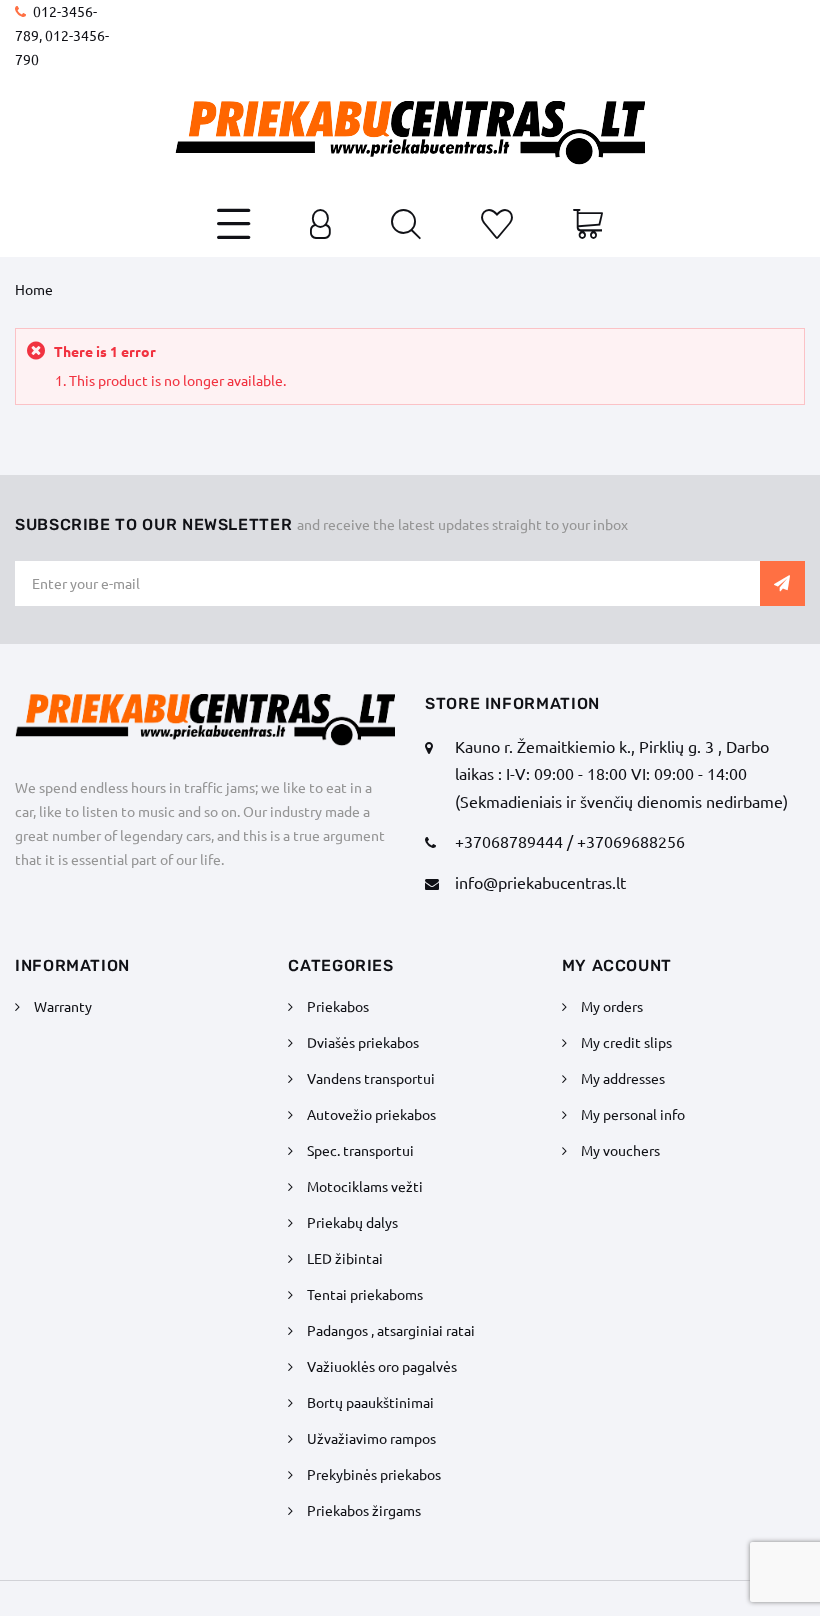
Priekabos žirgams (364, 1510)
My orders (612, 1006)
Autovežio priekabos (371, 1114)
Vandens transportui (371, 1078)
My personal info (633, 1114)
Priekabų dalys (352, 1222)
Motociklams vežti (365, 1186)
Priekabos (338, 1006)
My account (617, 965)
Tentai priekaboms (365, 1294)
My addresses (623, 1078)
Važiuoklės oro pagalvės (382, 1366)
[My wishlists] (497, 225)
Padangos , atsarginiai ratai (391, 1330)
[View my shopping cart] (588, 225)
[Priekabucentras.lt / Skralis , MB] (410, 133)
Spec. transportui (360, 1150)
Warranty (63, 1006)
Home (34, 289)
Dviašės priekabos (363, 1042)
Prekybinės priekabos (374, 1474)
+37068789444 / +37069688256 (570, 841)
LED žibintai (345, 1258)
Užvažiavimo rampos (371, 1438)
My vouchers (620, 1150)
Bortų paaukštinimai (370, 1402)
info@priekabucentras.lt (540, 882)
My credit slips (626, 1042)
